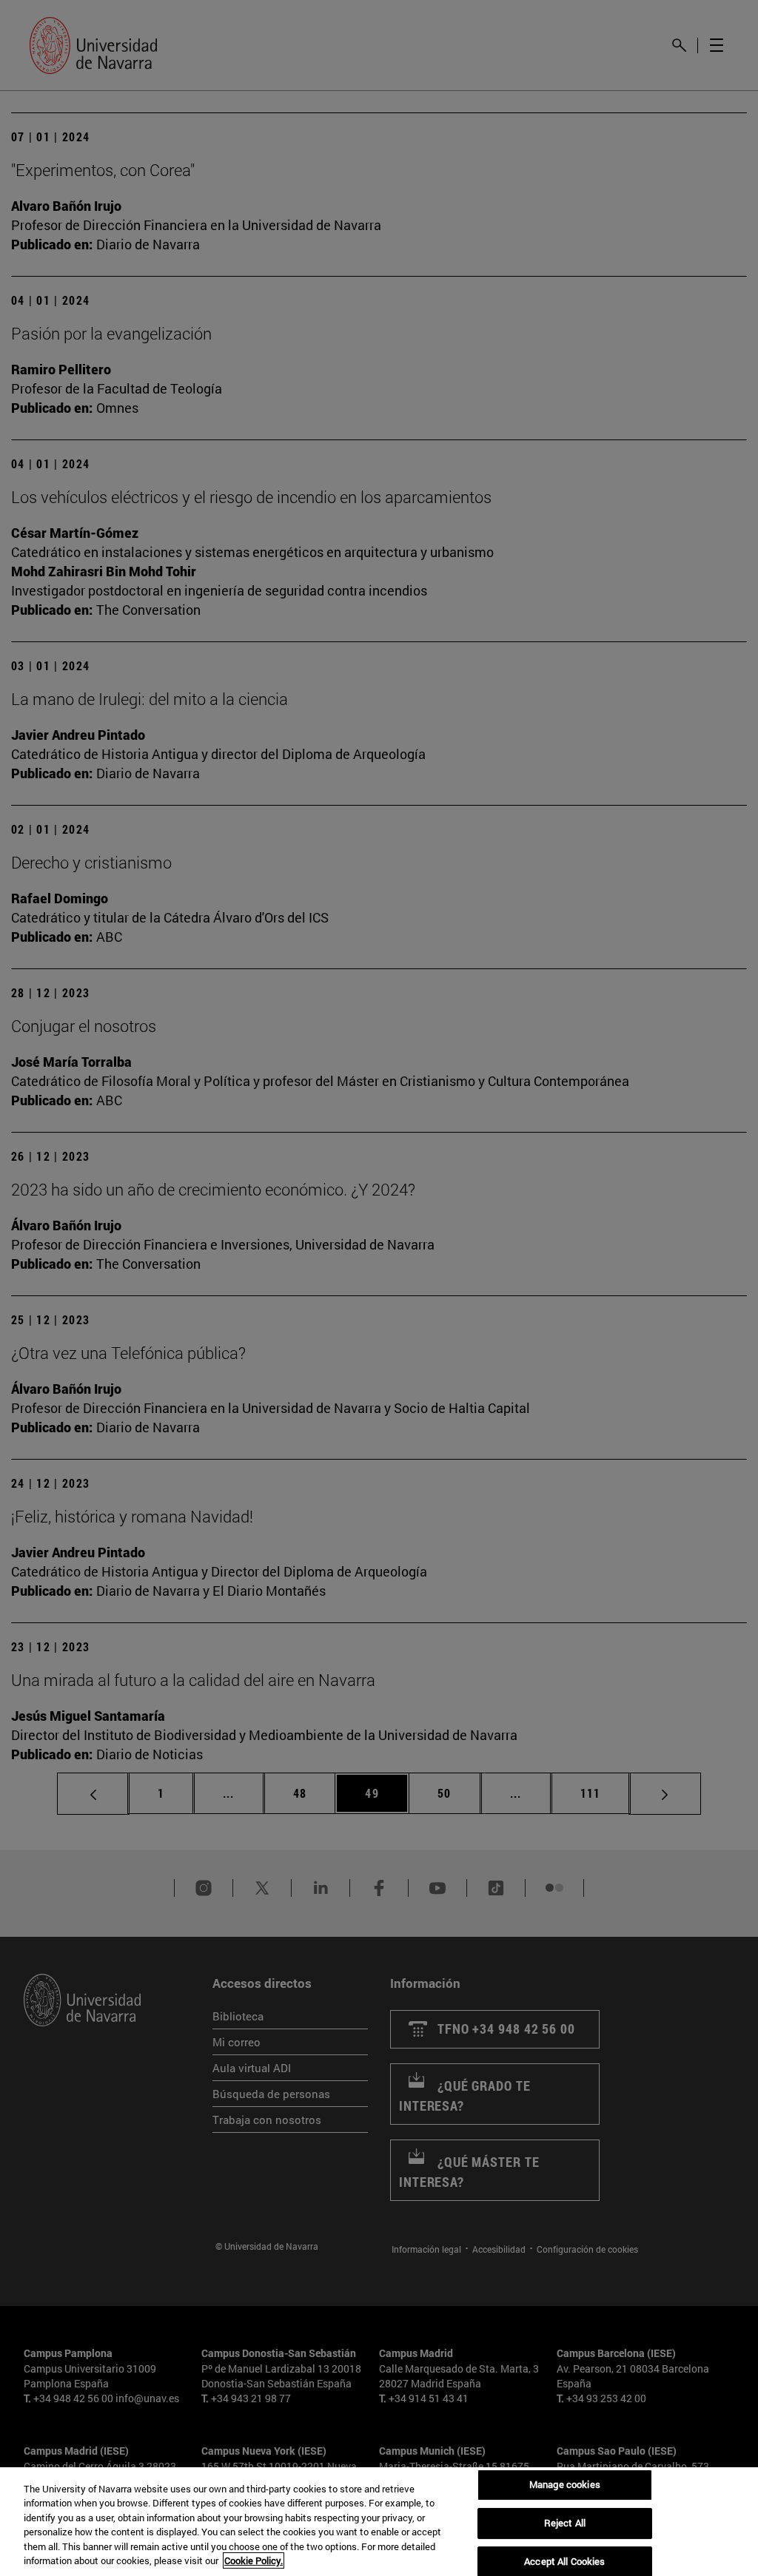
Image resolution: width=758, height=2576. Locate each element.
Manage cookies (565, 2485)
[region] (379, 2522)
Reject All (565, 2523)
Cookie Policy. (254, 2560)
